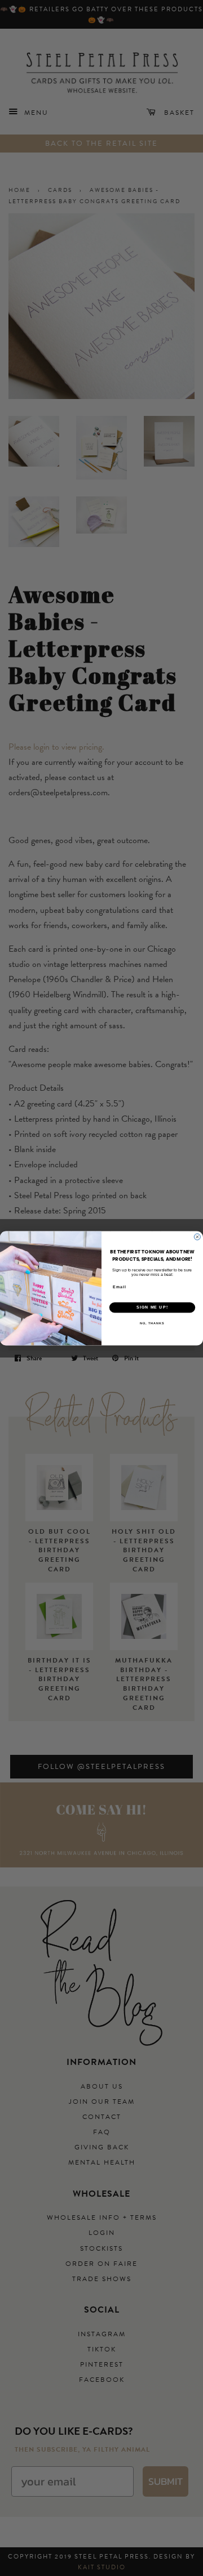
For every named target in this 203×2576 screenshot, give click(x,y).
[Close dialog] (197, 1237)
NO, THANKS (152, 1323)
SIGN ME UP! (152, 1307)
